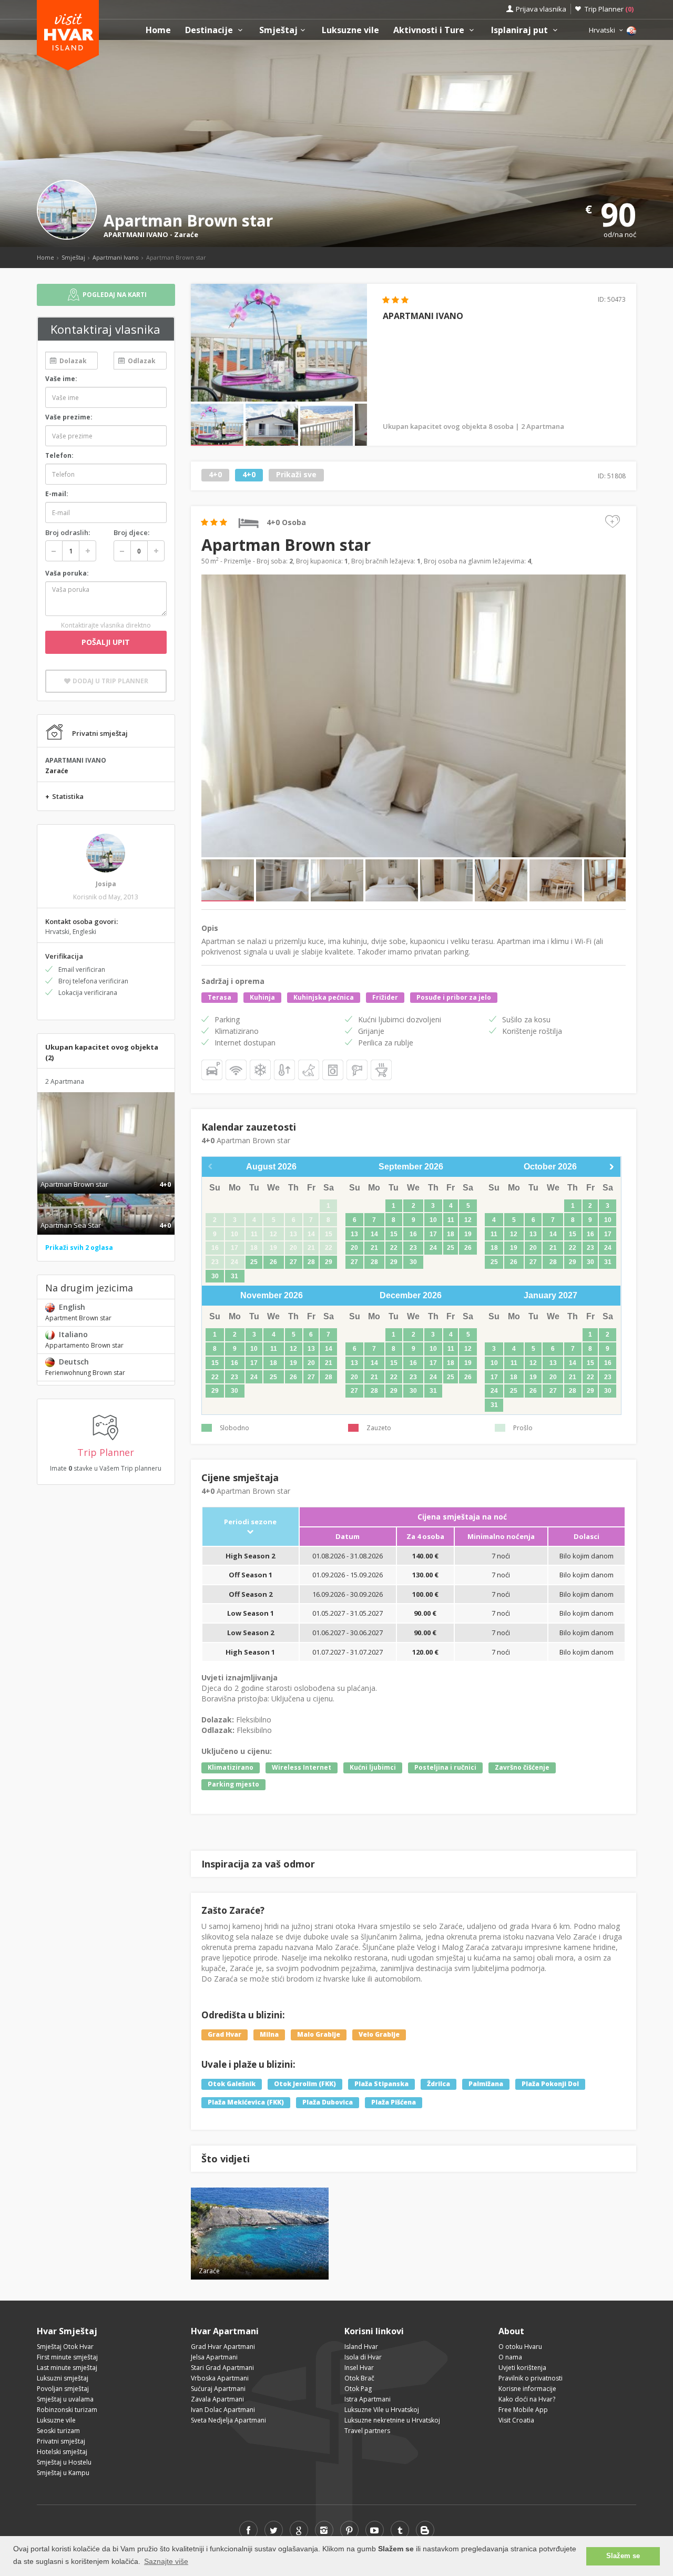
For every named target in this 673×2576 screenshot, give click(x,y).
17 (433, 1234)
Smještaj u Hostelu (64, 2462)
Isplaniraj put (521, 30)
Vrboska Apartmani (220, 2378)
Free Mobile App (523, 2410)
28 (311, 1262)
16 (413, 1234)
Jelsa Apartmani (214, 2357)
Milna (269, 2035)
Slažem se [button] (623, 2556)
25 (254, 1262)
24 (433, 1248)
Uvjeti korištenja (522, 2368)
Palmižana (486, 2084)
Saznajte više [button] (166, 2561)
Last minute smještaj (67, 2368)
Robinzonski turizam (67, 2410)
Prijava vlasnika (541, 9)
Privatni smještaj (61, 2441)
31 (234, 1276)
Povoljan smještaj (63, 2389)
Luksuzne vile (350, 30)
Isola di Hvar (363, 2357)
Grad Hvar (225, 2035)
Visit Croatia (516, 2420)
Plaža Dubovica (328, 2102)
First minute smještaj (67, 2357)
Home (158, 30)
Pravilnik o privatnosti (531, 2378)
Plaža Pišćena (394, 2102)
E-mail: (57, 494)
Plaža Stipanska (381, 2084)
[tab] (106, 1173)
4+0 (215, 475)
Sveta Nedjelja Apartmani (228, 2420)
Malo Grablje (319, 2035)
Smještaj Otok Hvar (65, 2347)
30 (215, 1276)
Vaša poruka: (67, 573)
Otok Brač (359, 2378)
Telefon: (59, 455)
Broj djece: (131, 532)
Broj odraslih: (68, 532)
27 (293, 1262)
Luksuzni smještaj (63, 2378)
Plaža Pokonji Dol (550, 2084)
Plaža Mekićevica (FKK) (246, 2102)
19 (468, 1234)
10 (433, 1220)
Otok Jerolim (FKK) (305, 2084)
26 (273, 1262)
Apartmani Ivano (116, 257)
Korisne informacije (527, 2389)
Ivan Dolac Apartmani (223, 2410)
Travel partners (367, 2431)
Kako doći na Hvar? (527, 2399)
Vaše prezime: (69, 417)
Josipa (106, 884)
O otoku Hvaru (520, 2347)
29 (329, 1262)
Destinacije (210, 30)
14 (374, 1234)
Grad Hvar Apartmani (223, 2347)
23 (413, 1248)
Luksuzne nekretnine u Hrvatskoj (392, 2420)
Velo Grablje (379, 2035)
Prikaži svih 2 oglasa (79, 1248)
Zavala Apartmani (217, 2399)
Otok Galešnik (232, 2084)
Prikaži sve (296, 475)
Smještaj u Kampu (63, 2473)
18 (451, 1234)
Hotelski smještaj (62, 2452)
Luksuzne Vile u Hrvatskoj (382, 2410)
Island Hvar (361, 2347)
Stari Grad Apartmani (222, 2368)
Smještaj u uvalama (65, 2399)
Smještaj (278, 30)
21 (374, 1248)
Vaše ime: (61, 379)
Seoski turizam (58, 2431)
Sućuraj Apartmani (218, 2389)
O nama (510, 2357)
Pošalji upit (106, 642)
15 (394, 1234)
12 (468, 1220)
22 (394, 1248)
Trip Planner (609, 9)
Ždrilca (439, 2084)
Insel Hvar (359, 2368)
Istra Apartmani (368, 2399)
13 (354, 1234)
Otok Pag (358, 2389)
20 (354, 1248)
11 (451, 1220)
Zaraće (186, 234)
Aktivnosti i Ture (430, 30)
